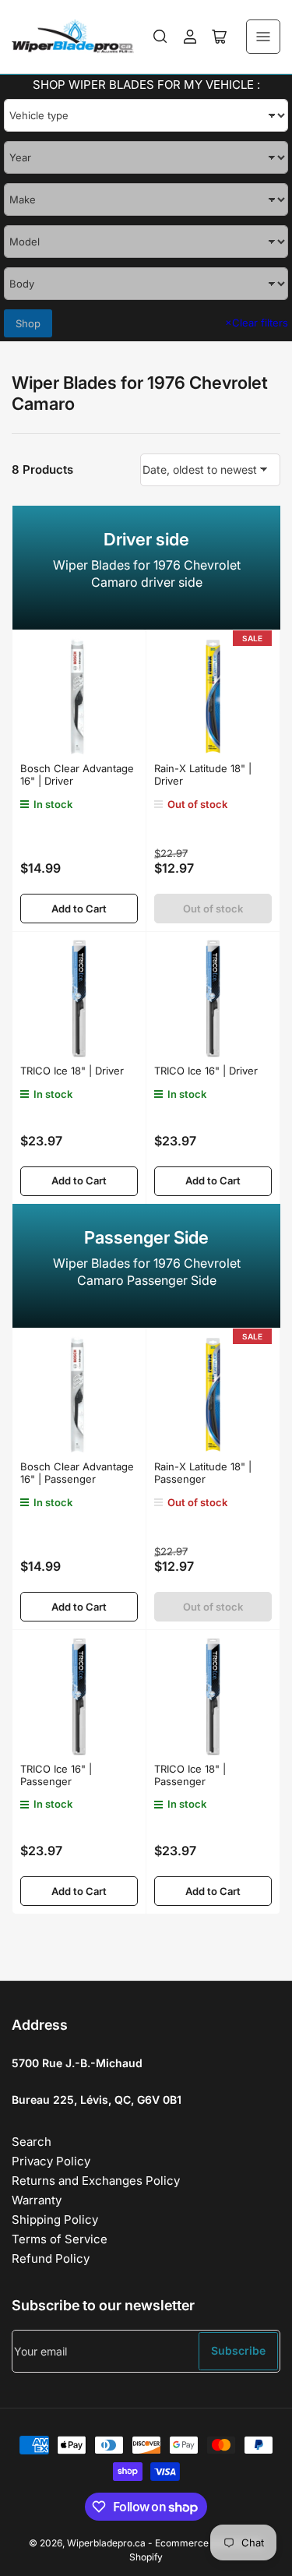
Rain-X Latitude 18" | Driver (203, 775)
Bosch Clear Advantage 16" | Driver (77, 775)
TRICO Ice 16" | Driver (206, 1071)
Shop (28, 323)
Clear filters (257, 323)
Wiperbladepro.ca (106, 2543)
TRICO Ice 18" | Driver (72, 1071)
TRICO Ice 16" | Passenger (56, 1775)
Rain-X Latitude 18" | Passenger (203, 1473)
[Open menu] (263, 37)
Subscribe (238, 2350)
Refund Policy (51, 2258)
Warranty (37, 2200)
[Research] (160, 37)
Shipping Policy (55, 2220)
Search (32, 2142)
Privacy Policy (51, 2161)
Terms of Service (60, 2239)
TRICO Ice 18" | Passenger (190, 1775)
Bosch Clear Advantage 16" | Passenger (77, 1473)
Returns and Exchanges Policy (96, 2181)
